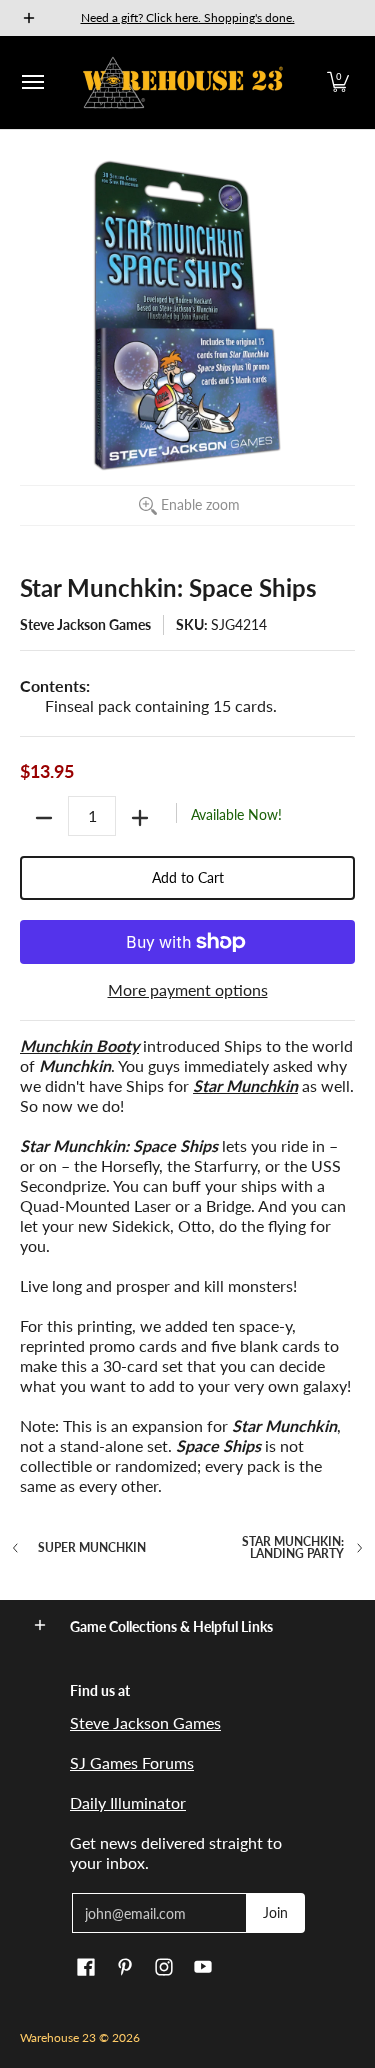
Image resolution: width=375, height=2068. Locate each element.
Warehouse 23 (58, 2037)
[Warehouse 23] (183, 82)
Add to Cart (188, 877)
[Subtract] (44, 818)
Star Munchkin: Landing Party (293, 1548)
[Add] (140, 818)
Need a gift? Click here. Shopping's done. (188, 17)
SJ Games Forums (132, 1762)
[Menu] (32, 82)
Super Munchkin (92, 1548)
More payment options (188, 989)
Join (275, 1912)
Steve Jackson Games (85, 624)
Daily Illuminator (128, 1802)
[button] (338, 82)
